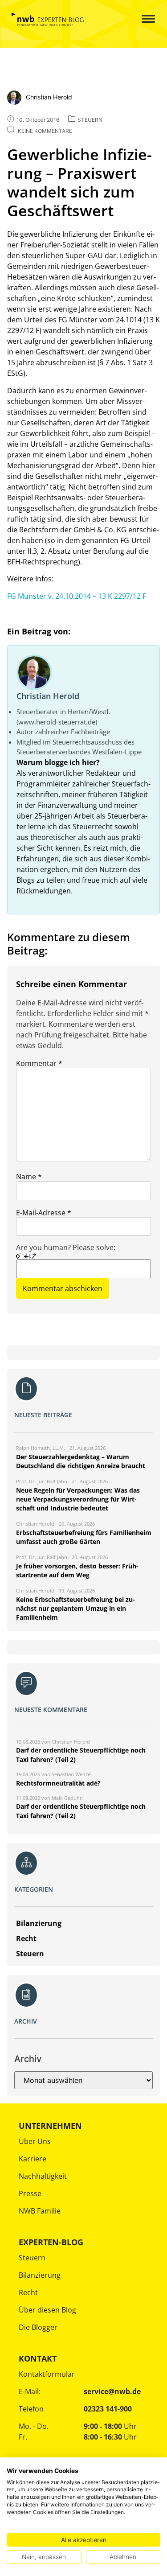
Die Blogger (38, 2327)
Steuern (32, 2258)
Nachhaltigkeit (43, 2176)
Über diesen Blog (47, 2310)
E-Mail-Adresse (44, 1213)
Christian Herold (48, 696)
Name (29, 1177)
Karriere (33, 2159)
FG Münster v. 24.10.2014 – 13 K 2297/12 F (77, 596)
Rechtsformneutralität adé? (58, 1783)
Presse (30, 2193)
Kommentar (39, 1063)
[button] (141, 19)
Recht (28, 2292)
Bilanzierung (40, 2275)
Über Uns (35, 2141)
